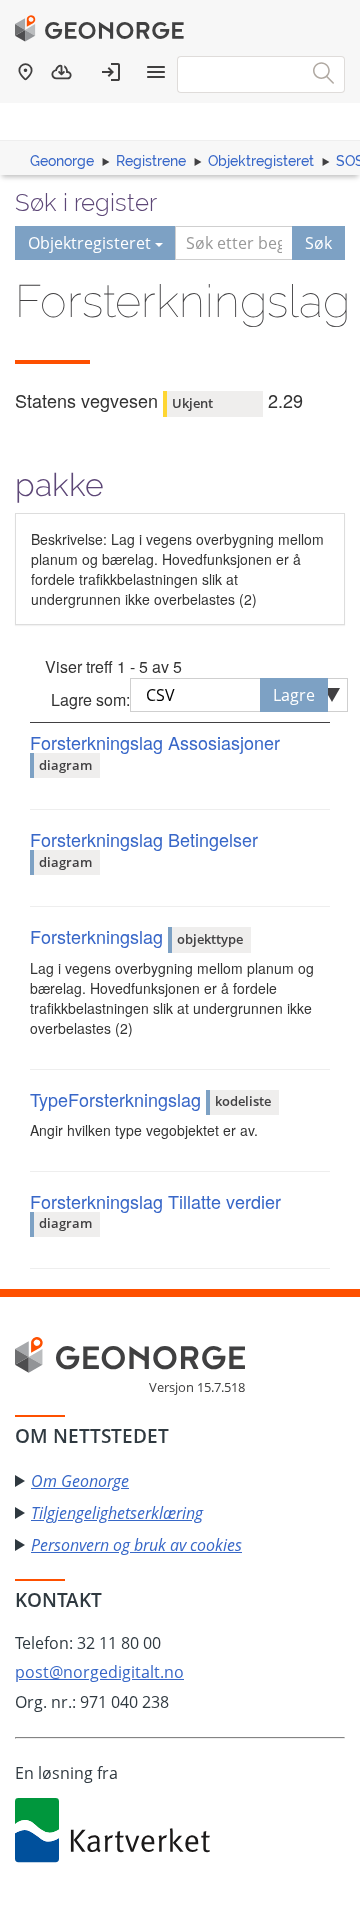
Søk (318, 243)
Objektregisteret (261, 161)
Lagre (294, 695)
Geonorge (62, 161)
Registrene (151, 161)
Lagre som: (90, 699)
